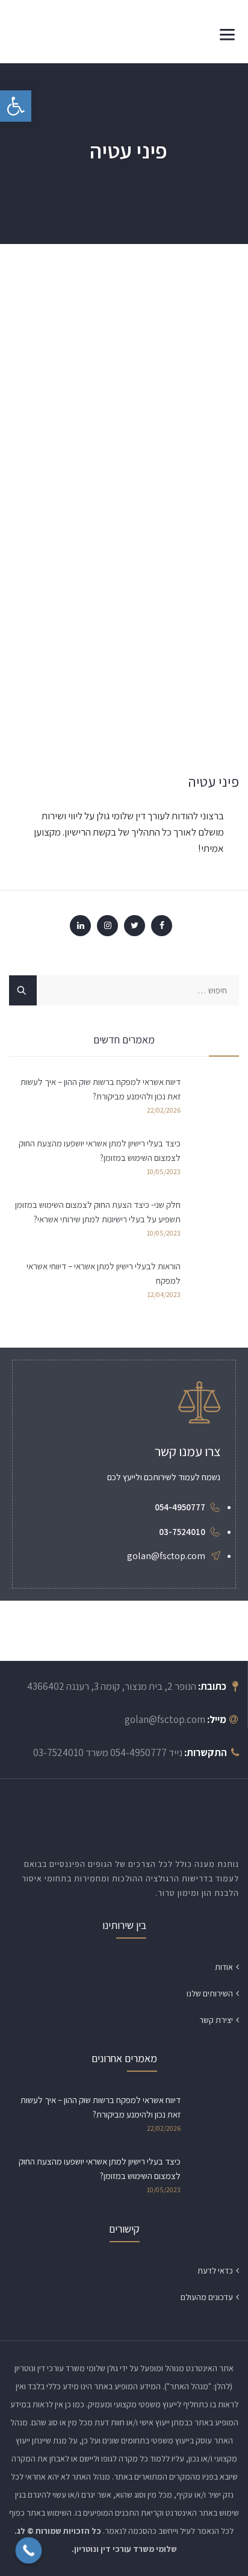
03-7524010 (182, 1532)
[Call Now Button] (29, 2551)
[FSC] (70, 32)
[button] (16, 106)
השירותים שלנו (210, 1993)
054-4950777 (180, 1507)
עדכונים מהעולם (207, 2297)
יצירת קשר (216, 2020)
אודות (224, 1967)
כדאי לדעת (215, 2271)
